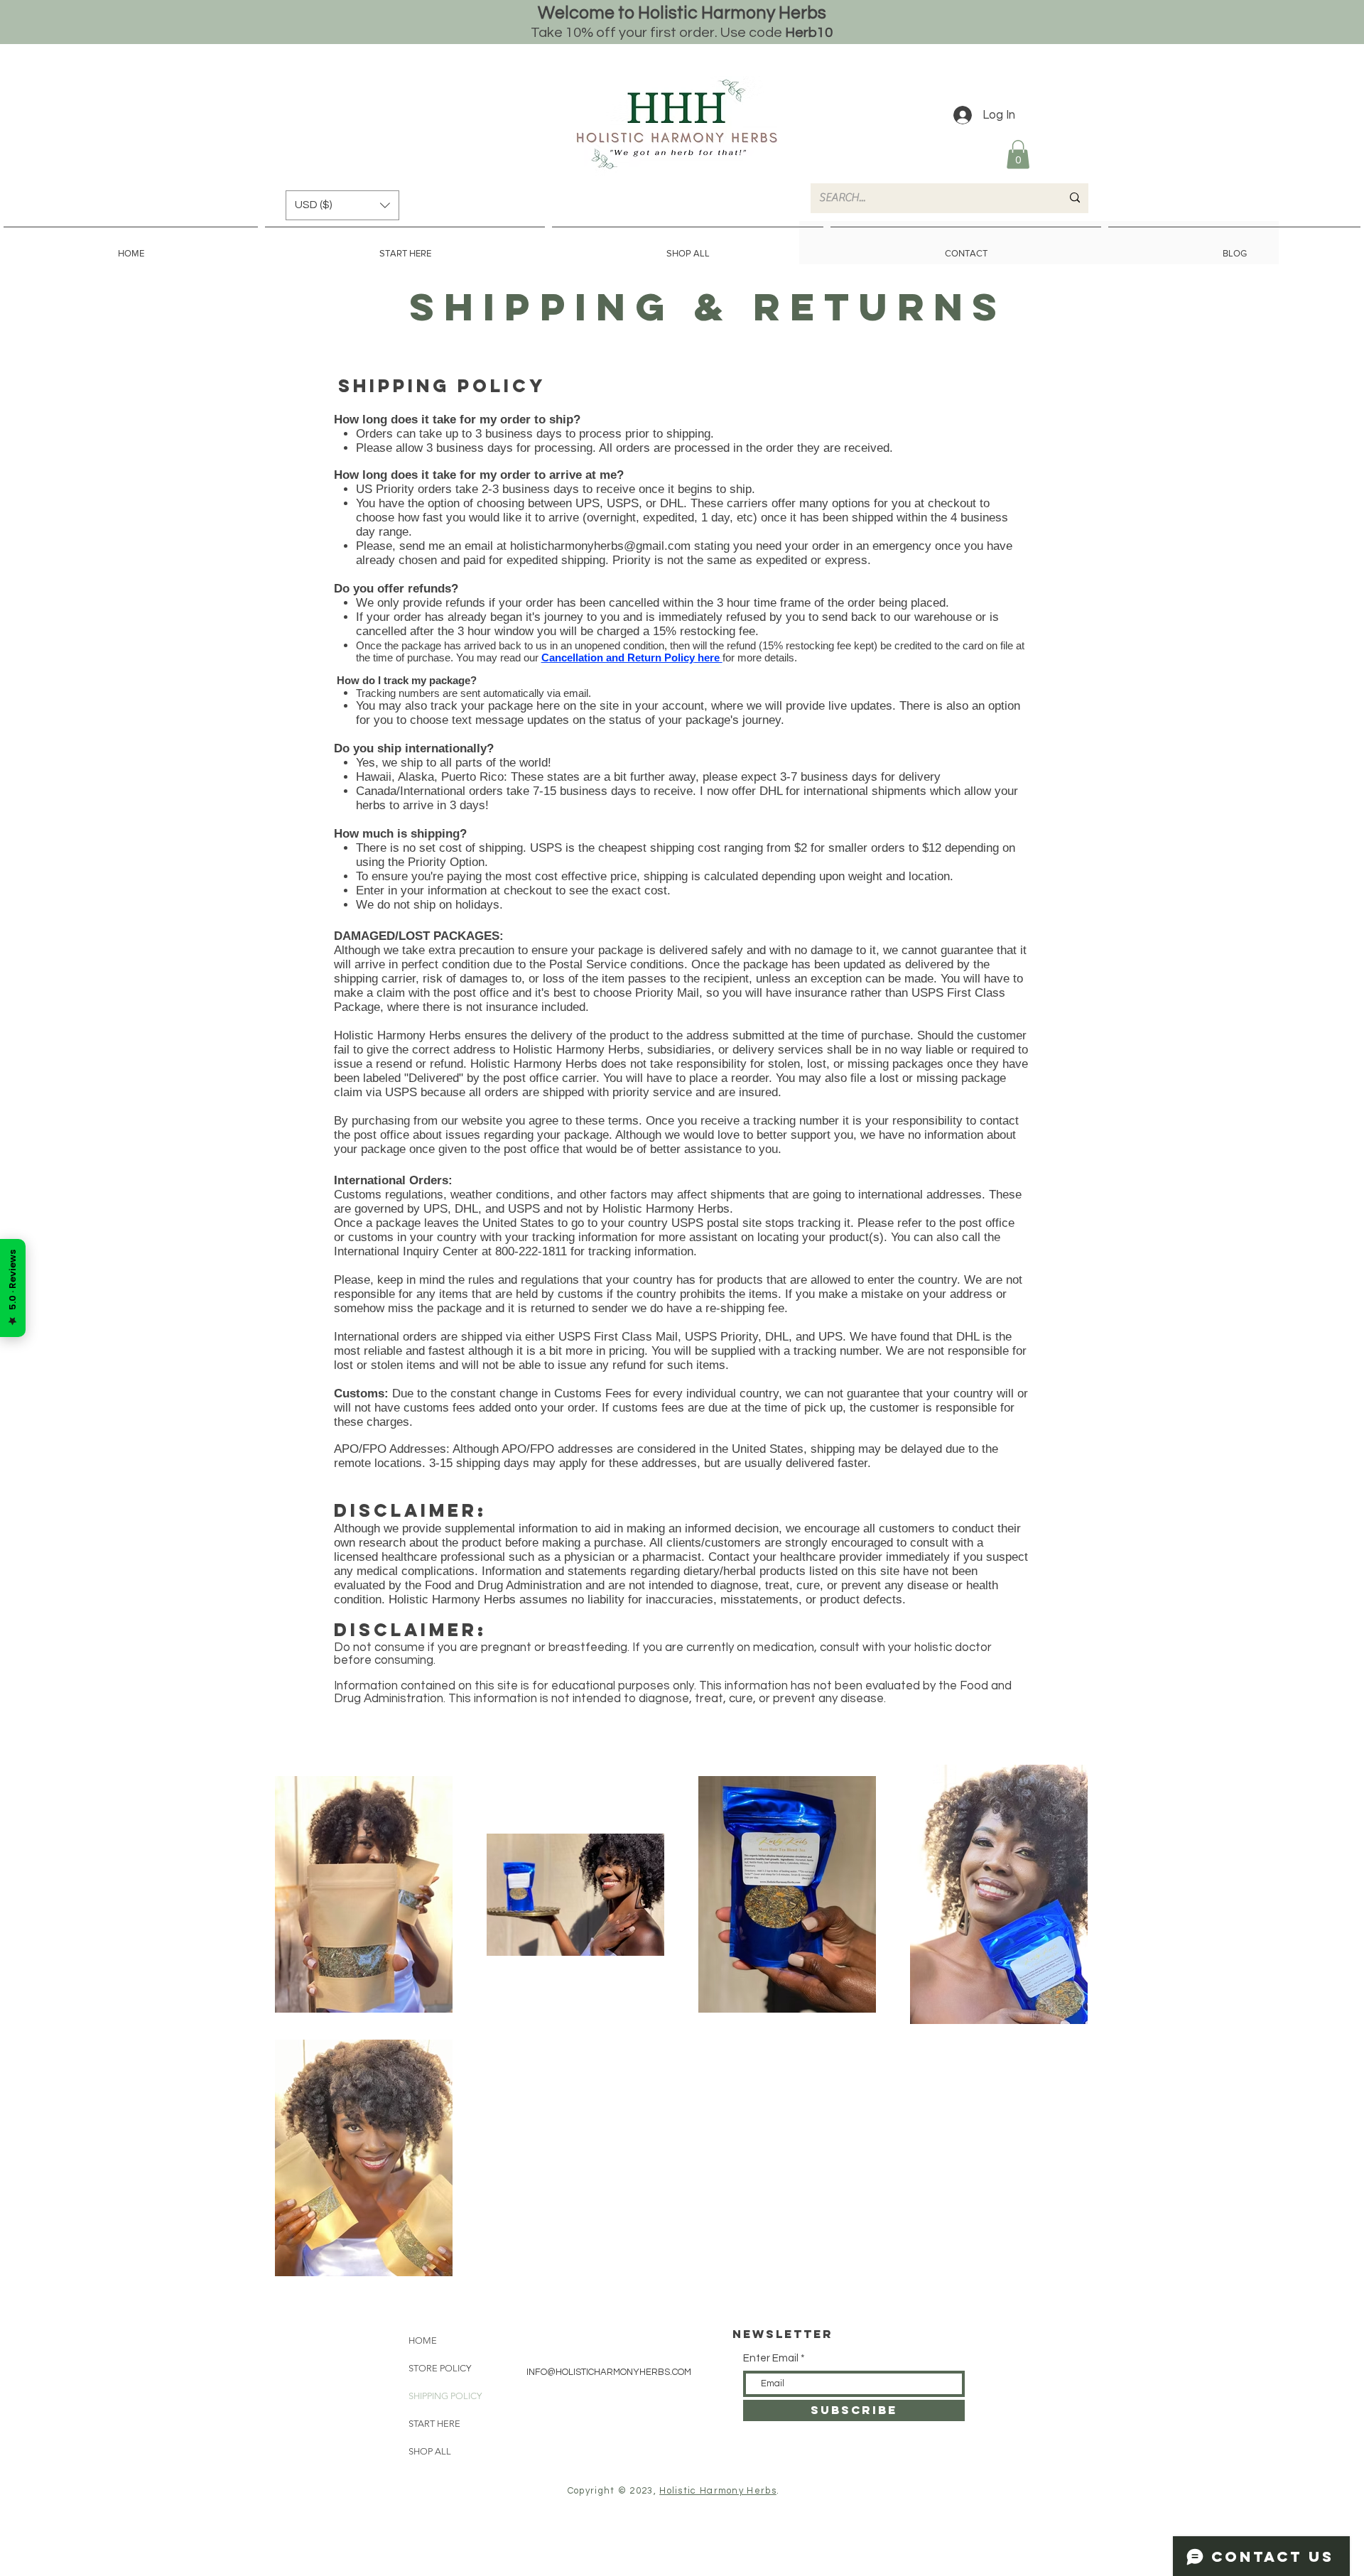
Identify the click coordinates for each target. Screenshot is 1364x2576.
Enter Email (771, 2358)
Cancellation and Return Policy (618, 657)
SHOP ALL (430, 2451)
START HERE (434, 2424)
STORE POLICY (440, 2368)
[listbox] (342, 205)
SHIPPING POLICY (445, 2396)
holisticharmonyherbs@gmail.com (600, 546)
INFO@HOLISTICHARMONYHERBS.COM (609, 2372)
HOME (423, 2340)
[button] (1018, 155)
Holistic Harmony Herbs (718, 2491)
